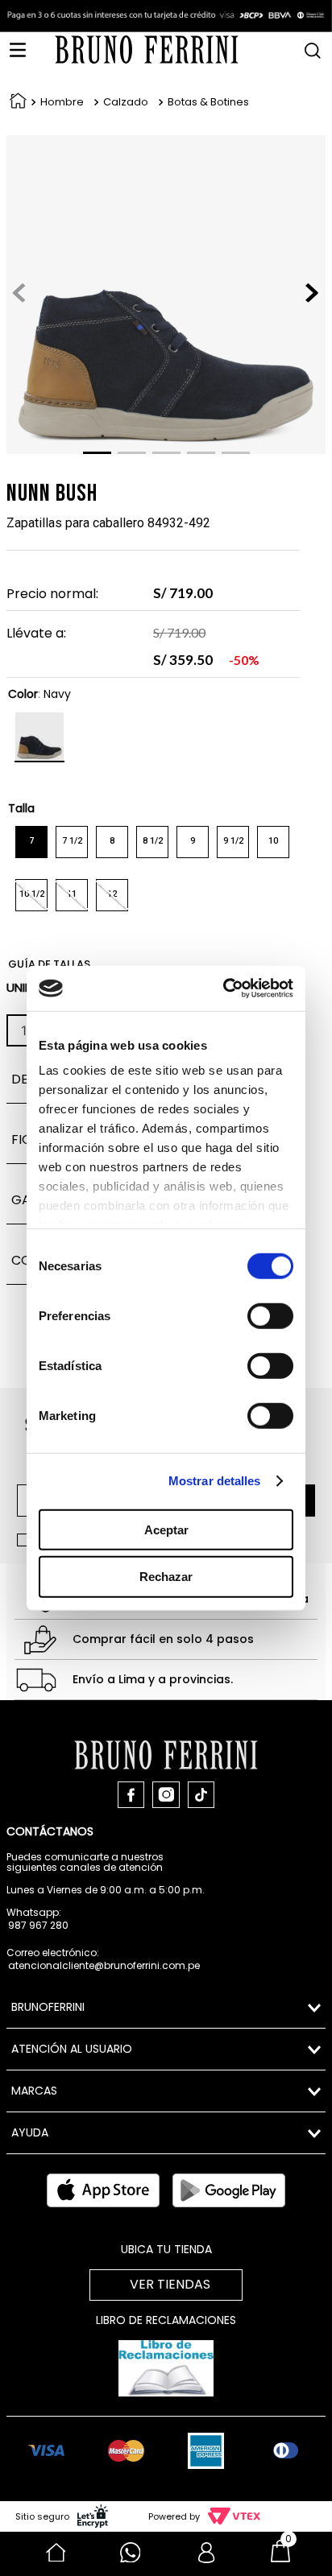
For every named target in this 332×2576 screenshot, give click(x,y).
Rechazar (166, 1577)
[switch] (270, 1315)
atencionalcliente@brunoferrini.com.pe (104, 1965)
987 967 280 (38, 1925)
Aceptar (166, 1529)
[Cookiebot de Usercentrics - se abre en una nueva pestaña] (226, 989)
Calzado (126, 102)
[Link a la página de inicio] (15, 103)
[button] (313, 45)
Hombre (62, 102)
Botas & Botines (208, 102)
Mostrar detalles (215, 1481)
